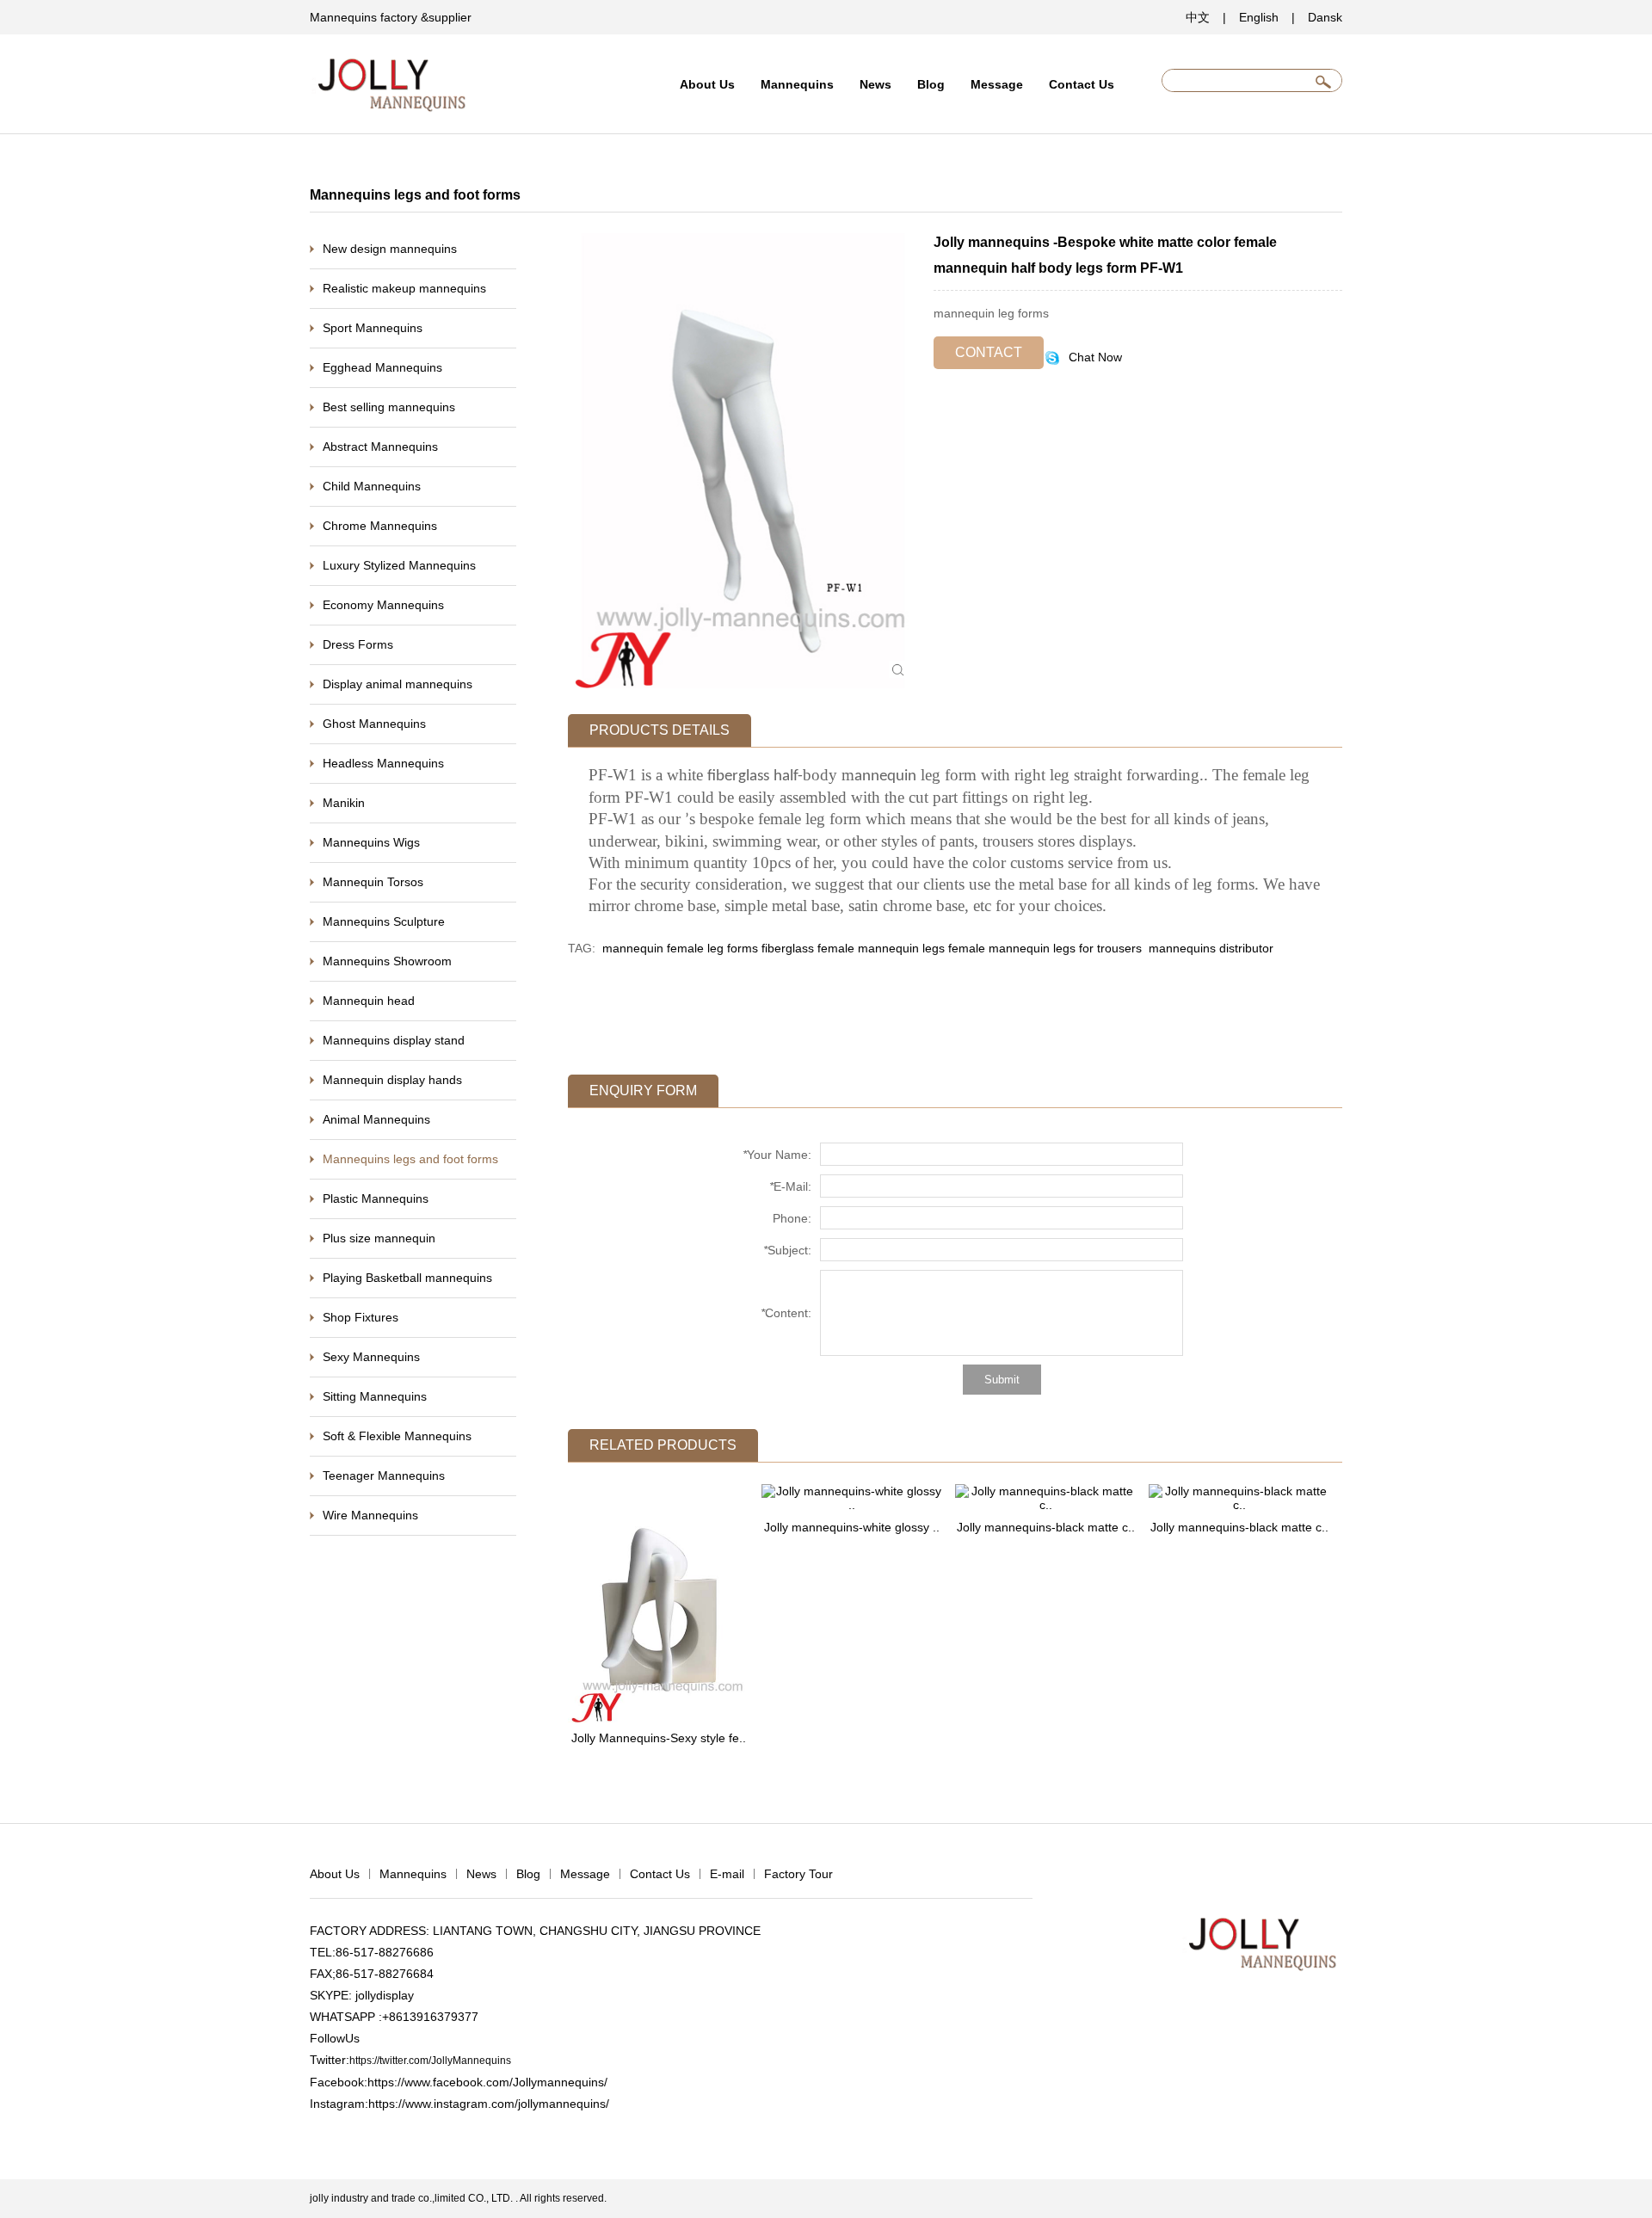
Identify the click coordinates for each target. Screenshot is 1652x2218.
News (875, 84)
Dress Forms (358, 644)
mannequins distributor (1209, 948)
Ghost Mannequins (374, 724)
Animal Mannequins (376, 1119)
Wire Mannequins (370, 1515)
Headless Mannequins (383, 763)
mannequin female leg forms (680, 948)
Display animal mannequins (398, 684)
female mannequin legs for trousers (1045, 948)
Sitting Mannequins (375, 1396)
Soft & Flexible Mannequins (397, 1436)
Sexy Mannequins (371, 1357)
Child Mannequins (372, 486)
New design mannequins (390, 249)
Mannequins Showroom (387, 961)
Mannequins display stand (394, 1040)
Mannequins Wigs (371, 842)
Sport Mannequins (373, 328)
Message (997, 84)
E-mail (727, 1874)
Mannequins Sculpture (384, 921)
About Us (707, 84)
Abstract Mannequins (380, 447)
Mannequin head (369, 1001)
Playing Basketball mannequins (407, 1278)
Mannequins (797, 84)
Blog (931, 84)
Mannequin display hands (392, 1080)
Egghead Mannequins (382, 367)
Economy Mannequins (383, 605)
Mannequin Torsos (373, 882)
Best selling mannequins (389, 407)
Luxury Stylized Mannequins (399, 565)
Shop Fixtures (361, 1317)
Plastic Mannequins (376, 1198)
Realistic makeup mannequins (404, 288)
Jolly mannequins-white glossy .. (852, 1527)
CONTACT (989, 352)
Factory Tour (798, 1874)
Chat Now (1094, 357)
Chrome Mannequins (380, 526)
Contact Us (1082, 84)
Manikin (344, 803)
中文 (1198, 17)
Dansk (1325, 17)
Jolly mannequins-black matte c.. (1046, 1527)
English (1259, 17)
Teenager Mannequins (384, 1476)
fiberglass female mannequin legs (853, 948)
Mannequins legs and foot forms (410, 1159)
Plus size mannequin (379, 1238)
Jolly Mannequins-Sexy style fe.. (659, 1738)
